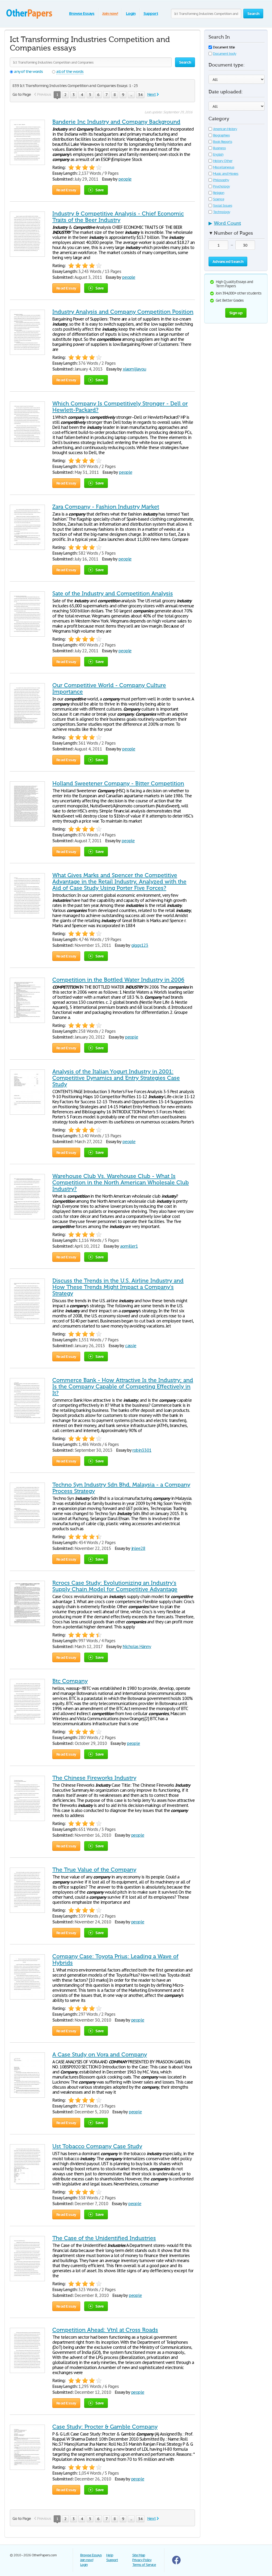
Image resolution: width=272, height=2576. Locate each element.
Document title (224, 47)
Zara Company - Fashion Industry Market (106, 507)
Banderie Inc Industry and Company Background (116, 122)
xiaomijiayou (135, 369)
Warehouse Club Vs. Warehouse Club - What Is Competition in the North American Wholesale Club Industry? (121, 1183)
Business (219, 148)
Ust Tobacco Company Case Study (97, 2146)
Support (151, 13)
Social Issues (222, 206)
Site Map (139, 2555)
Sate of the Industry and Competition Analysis (113, 594)
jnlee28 (138, 1548)
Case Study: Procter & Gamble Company (105, 2427)
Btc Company (70, 1681)
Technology (222, 212)
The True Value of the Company (94, 1870)
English (218, 154)
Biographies (221, 135)
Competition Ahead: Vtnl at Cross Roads (105, 2330)
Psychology (221, 186)
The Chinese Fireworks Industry (94, 1778)
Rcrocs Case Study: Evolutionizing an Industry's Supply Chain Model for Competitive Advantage (115, 1586)
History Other (223, 161)
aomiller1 (129, 1246)
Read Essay (66, 190)
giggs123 (140, 945)
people (125, 179)
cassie (131, 1346)
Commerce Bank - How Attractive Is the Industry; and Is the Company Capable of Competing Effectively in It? (123, 1387)
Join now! (110, 13)
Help (110, 2555)
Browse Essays (82, 13)
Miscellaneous (224, 167)
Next (151, 94)
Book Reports (223, 142)
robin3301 (142, 1450)
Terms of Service (144, 2565)
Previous (44, 94)
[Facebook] (176, 2563)
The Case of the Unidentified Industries (104, 2238)
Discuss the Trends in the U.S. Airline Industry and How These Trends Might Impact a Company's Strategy (118, 1287)
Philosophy (221, 180)
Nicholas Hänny (137, 1646)
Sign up (236, 313)
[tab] (237, 225)
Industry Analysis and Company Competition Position (123, 312)
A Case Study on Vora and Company (100, 2055)
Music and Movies (226, 174)
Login (131, 13)
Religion (219, 193)
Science (219, 199)
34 (140, 95)
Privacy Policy (142, 2560)
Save (100, 190)
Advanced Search (228, 261)
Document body (224, 54)
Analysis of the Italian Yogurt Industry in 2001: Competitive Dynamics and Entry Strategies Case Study (116, 1078)
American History (225, 129)
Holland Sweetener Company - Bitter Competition (118, 783)
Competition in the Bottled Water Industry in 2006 (118, 980)
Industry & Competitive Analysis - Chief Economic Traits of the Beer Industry (118, 217)
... (131, 95)
